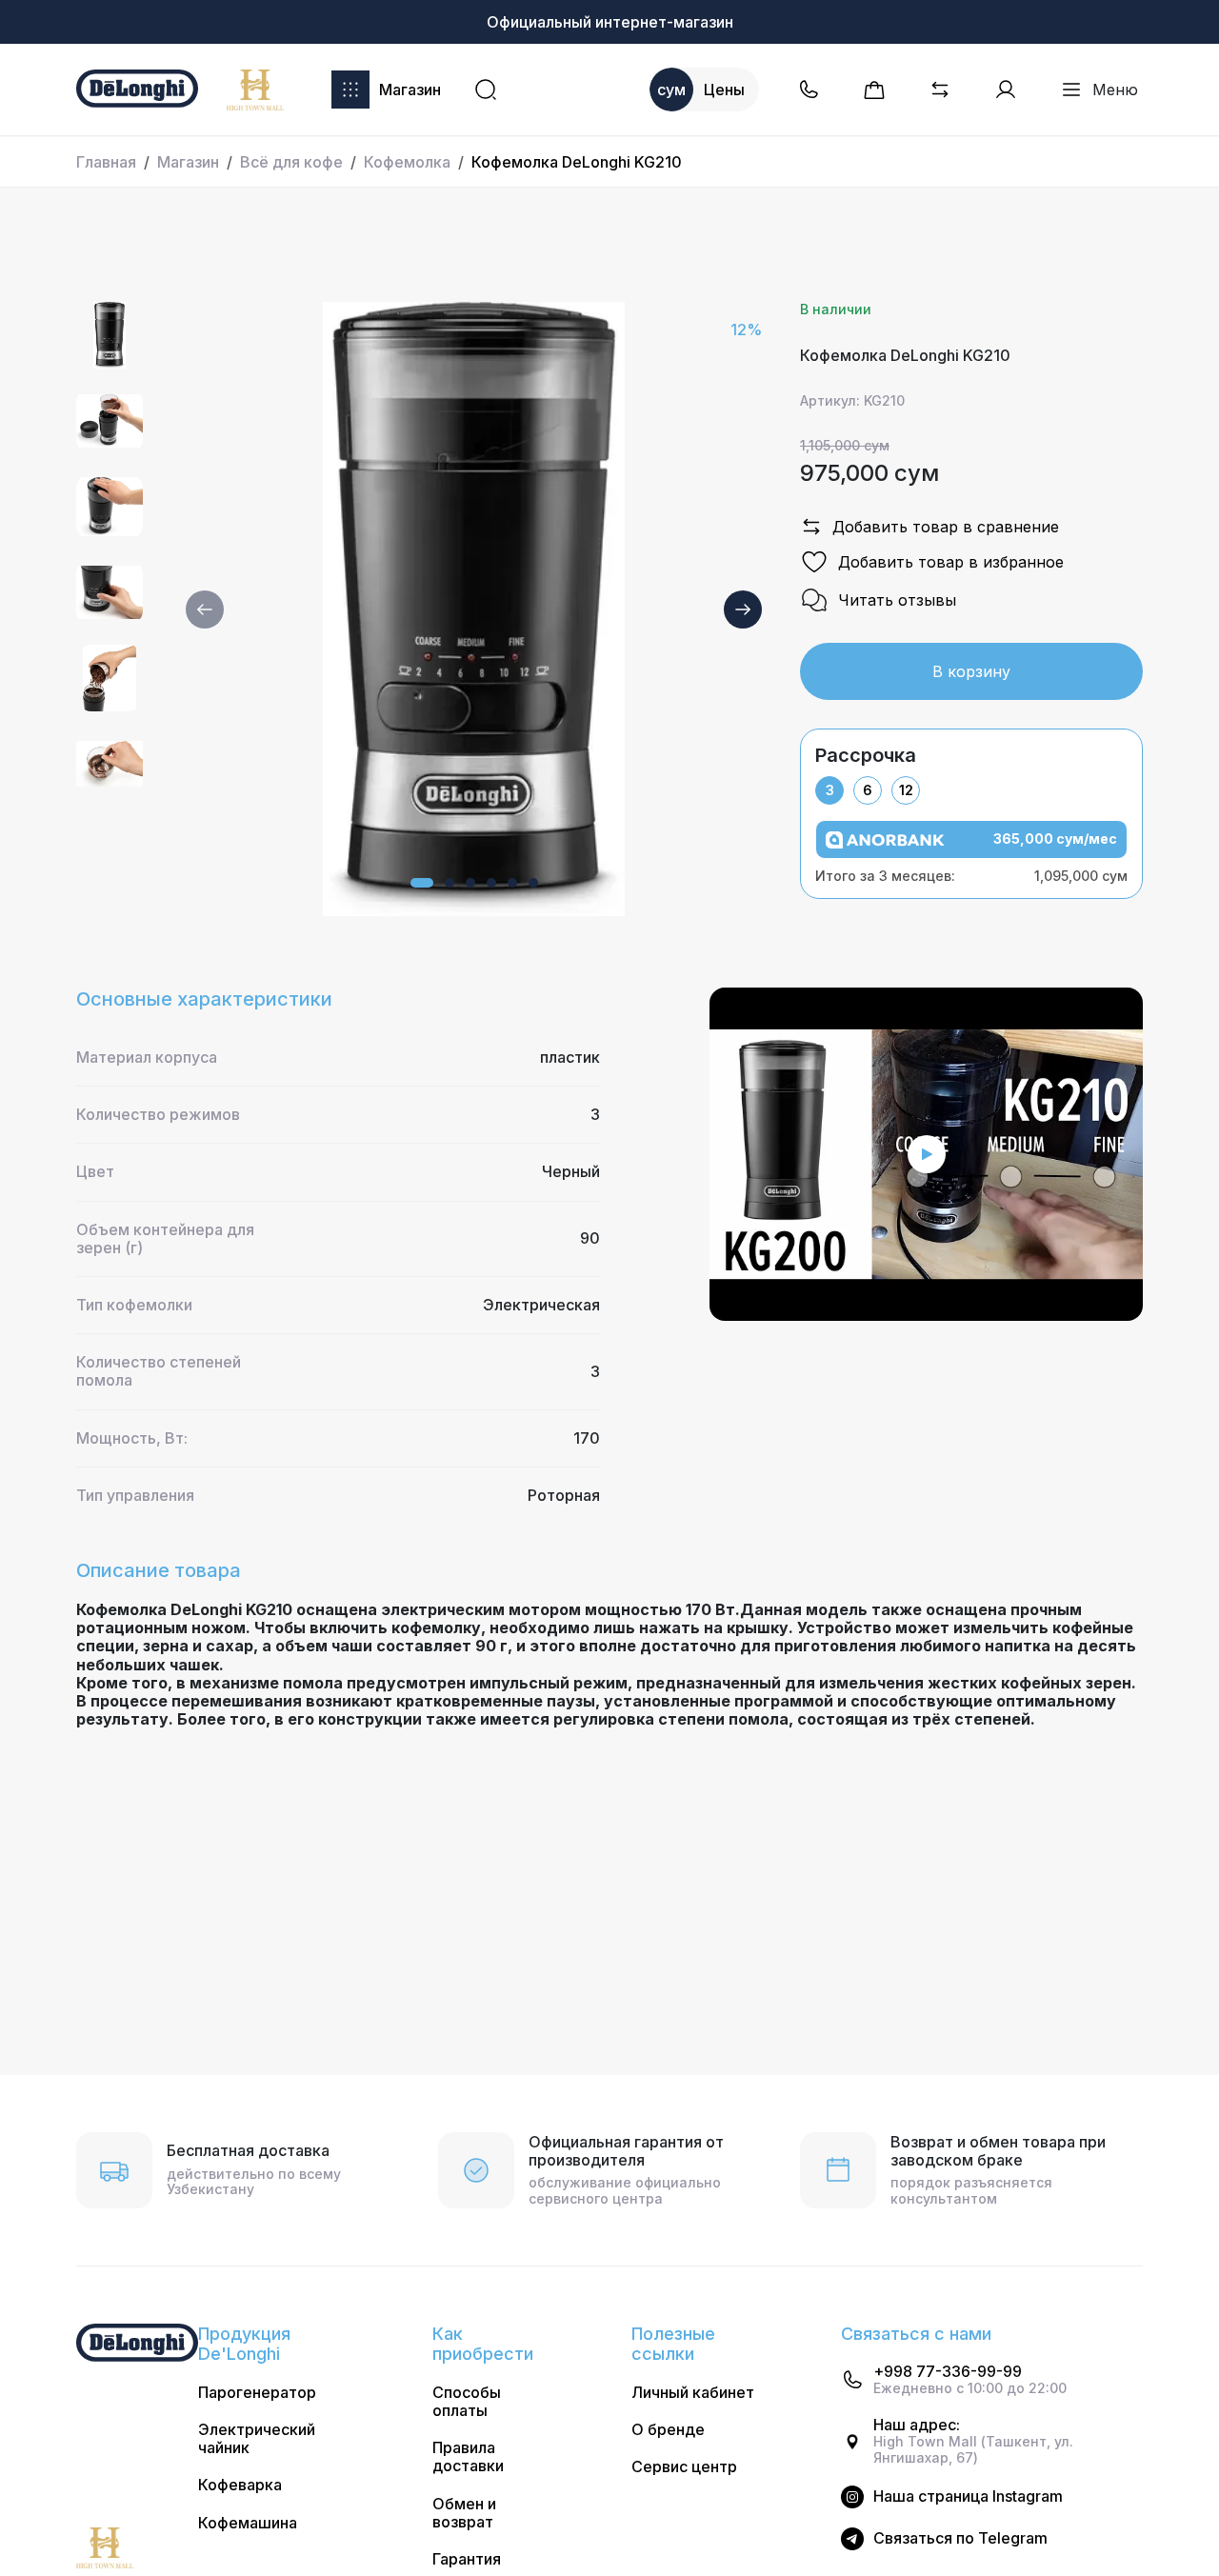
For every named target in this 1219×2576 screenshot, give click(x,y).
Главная (106, 162)
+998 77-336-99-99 (948, 2372)
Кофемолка (407, 162)
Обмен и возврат (464, 2513)
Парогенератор (257, 2393)
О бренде (668, 2430)
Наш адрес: (917, 2425)
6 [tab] (868, 790)
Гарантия (467, 2559)
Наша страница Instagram (968, 2496)
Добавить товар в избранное (951, 562)
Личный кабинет (693, 2393)
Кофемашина (248, 2523)
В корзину (971, 671)
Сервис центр (684, 2467)
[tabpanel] (971, 852)
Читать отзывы (897, 600)
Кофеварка (240, 2485)
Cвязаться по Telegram (960, 2538)
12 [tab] (906, 790)
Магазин (410, 90)
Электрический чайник (257, 2439)
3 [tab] (830, 790)
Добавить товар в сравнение (946, 527)
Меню (1115, 90)
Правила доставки (468, 2457)
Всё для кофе (291, 162)
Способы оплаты (467, 2402)
